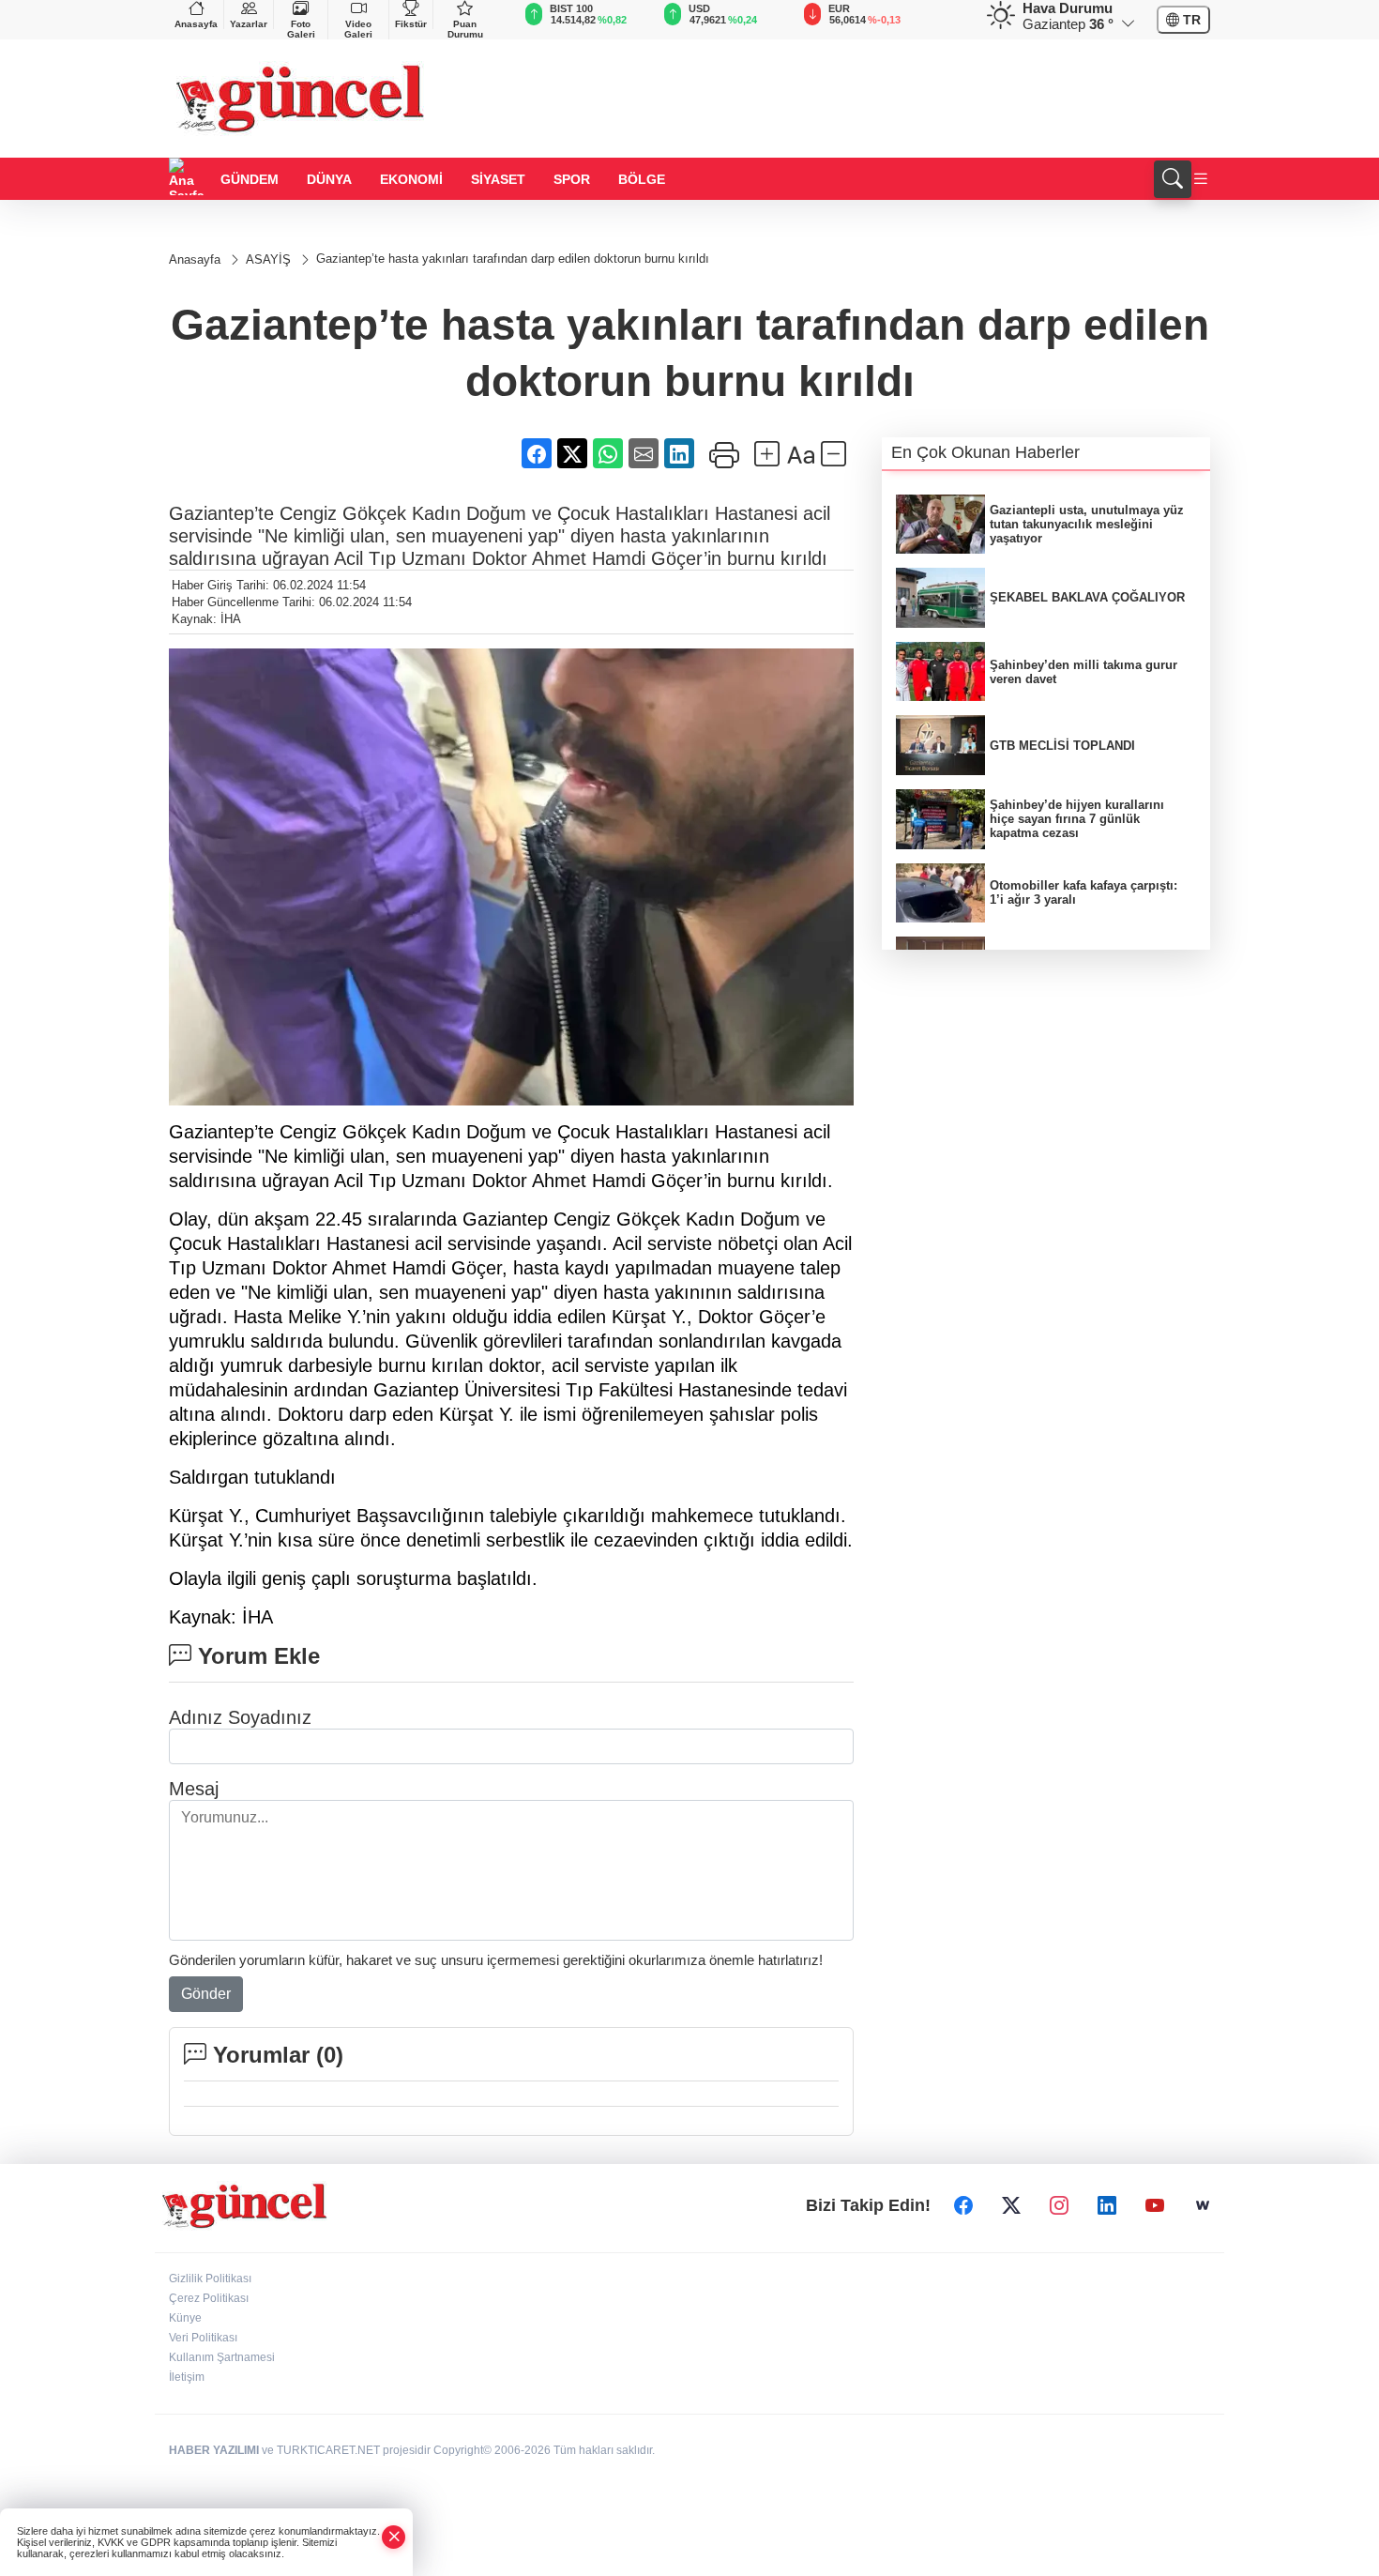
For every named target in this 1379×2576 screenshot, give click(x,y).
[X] (1011, 2206)
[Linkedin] (1107, 2206)
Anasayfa (196, 24)
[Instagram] (1059, 2206)
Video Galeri (358, 29)
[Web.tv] (1203, 2206)
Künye (185, 2318)
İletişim (187, 2377)
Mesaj (194, 1789)
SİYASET (498, 179)
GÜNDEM (250, 179)
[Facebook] (963, 2206)
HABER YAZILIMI (214, 2450)
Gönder (206, 1994)
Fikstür (411, 24)
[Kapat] (394, 2537)
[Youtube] (1155, 2206)
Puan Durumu (465, 29)
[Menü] (1201, 180)
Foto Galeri (301, 29)
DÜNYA (329, 179)
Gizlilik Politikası (210, 2279)
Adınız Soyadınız (240, 1717)
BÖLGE (642, 179)
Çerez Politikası (209, 2298)
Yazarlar (249, 24)
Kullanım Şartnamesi (222, 2357)
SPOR (572, 179)
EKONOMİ (411, 179)
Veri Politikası (203, 2338)
